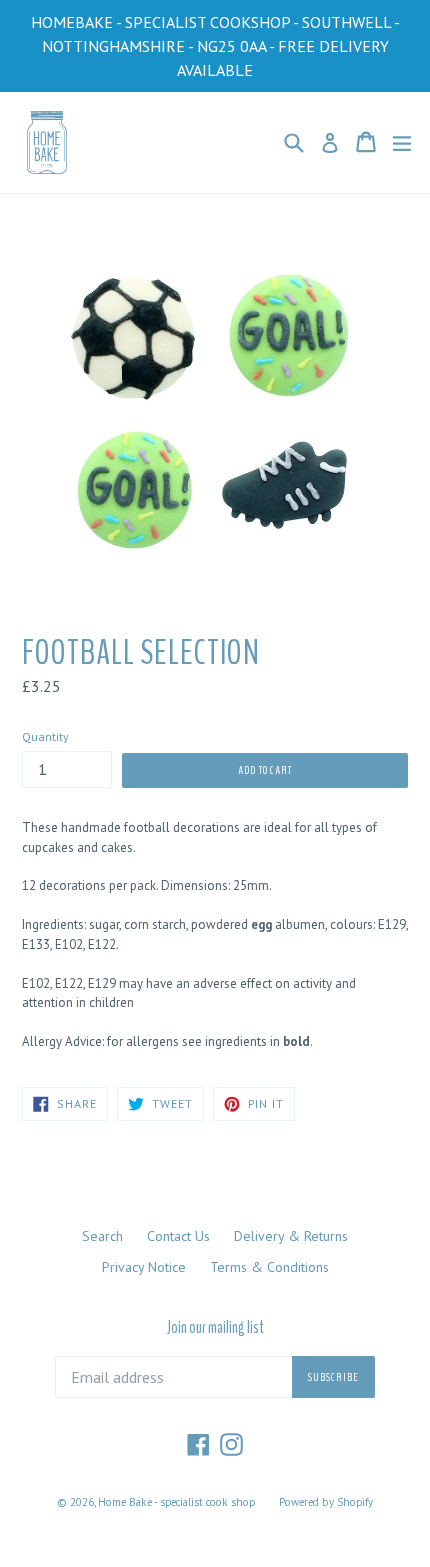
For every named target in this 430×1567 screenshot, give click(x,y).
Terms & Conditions (269, 1267)
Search (102, 1236)
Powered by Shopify (326, 1502)
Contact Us (178, 1236)
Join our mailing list (215, 1328)
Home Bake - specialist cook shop (176, 1502)
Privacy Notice (144, 1267)
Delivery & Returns (291, 1236)
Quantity (45, 736)
